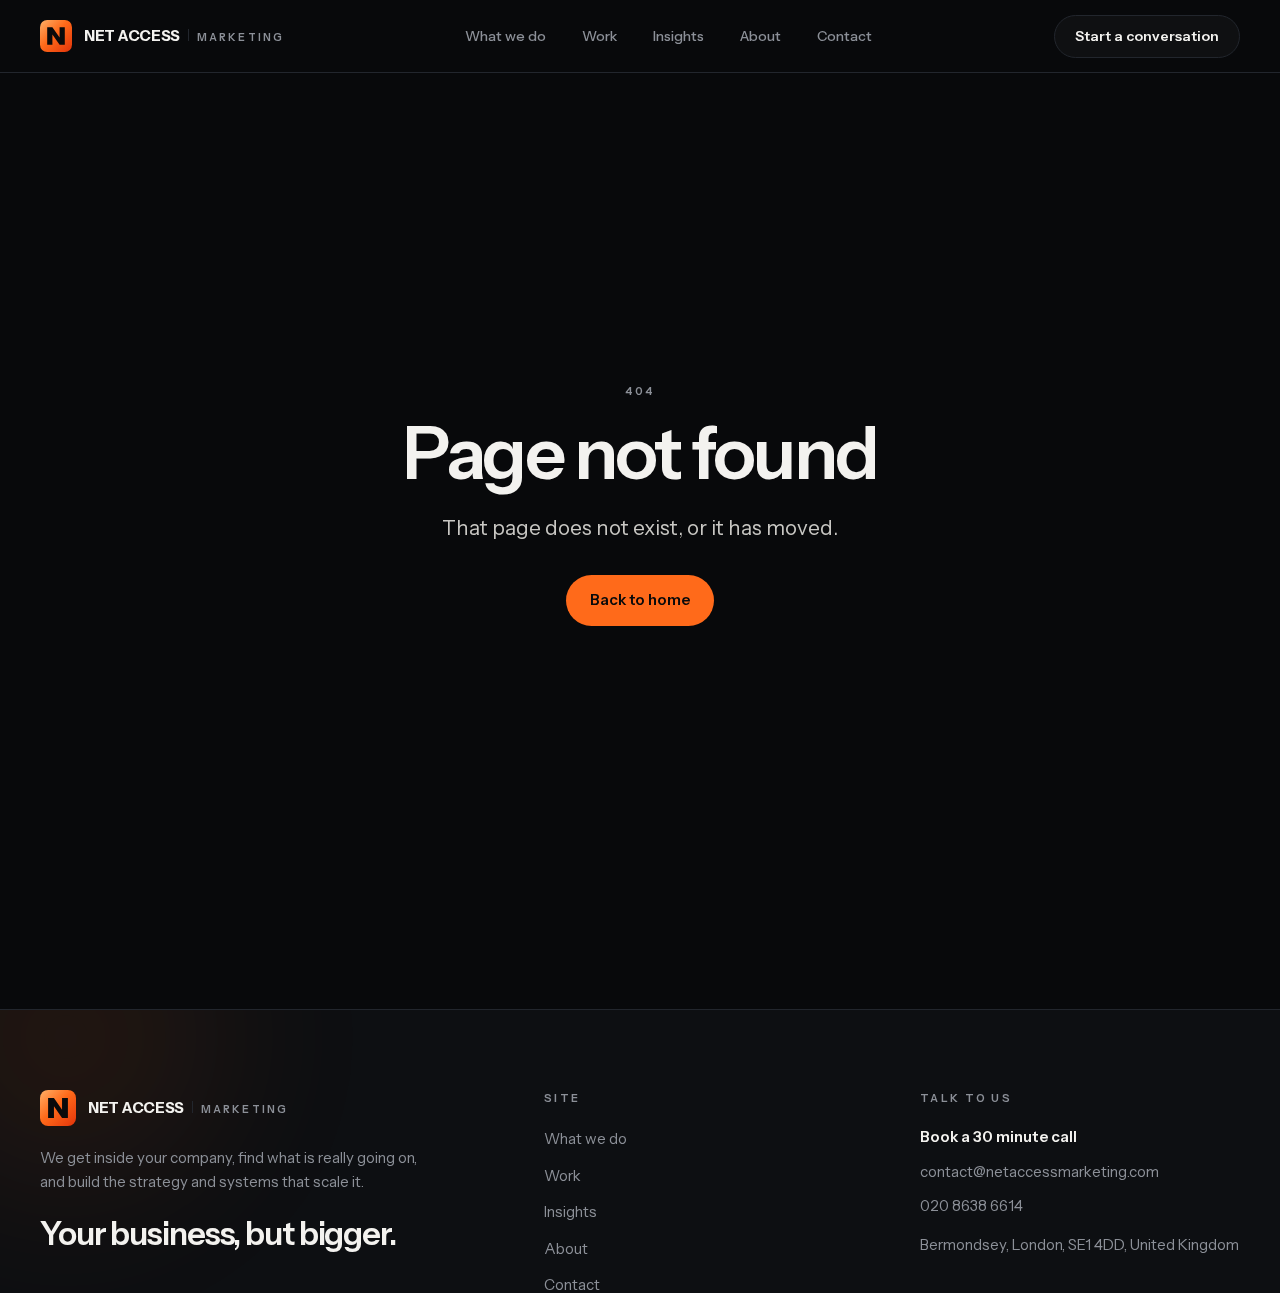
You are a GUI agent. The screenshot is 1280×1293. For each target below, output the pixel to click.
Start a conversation (1147, 36)
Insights (678, 36)
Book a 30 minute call (998, 1136)
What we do (505, 36)
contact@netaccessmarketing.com (1039, 1171)
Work (599, 36)
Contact (844, 36)
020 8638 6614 (971, 1205)
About (760, 36)
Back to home (639, 599)
